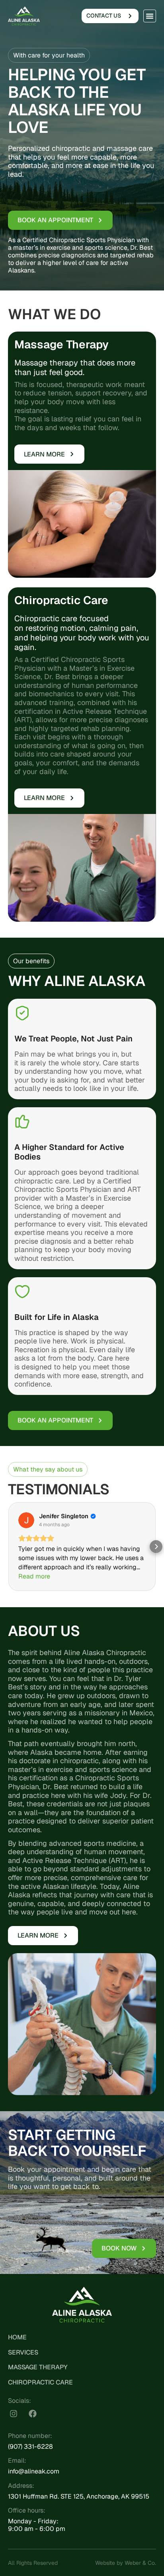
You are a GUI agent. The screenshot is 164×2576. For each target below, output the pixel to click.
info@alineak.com (34, 2471)
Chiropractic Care (40, 2382)
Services (23, 2352)
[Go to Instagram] (14, 2414)
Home (17, 2337)
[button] (150, 16)
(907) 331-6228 (30, 2447)
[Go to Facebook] (33, 2414)
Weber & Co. (140, 2563)
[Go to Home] (24, 16)
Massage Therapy (38, 2367)
